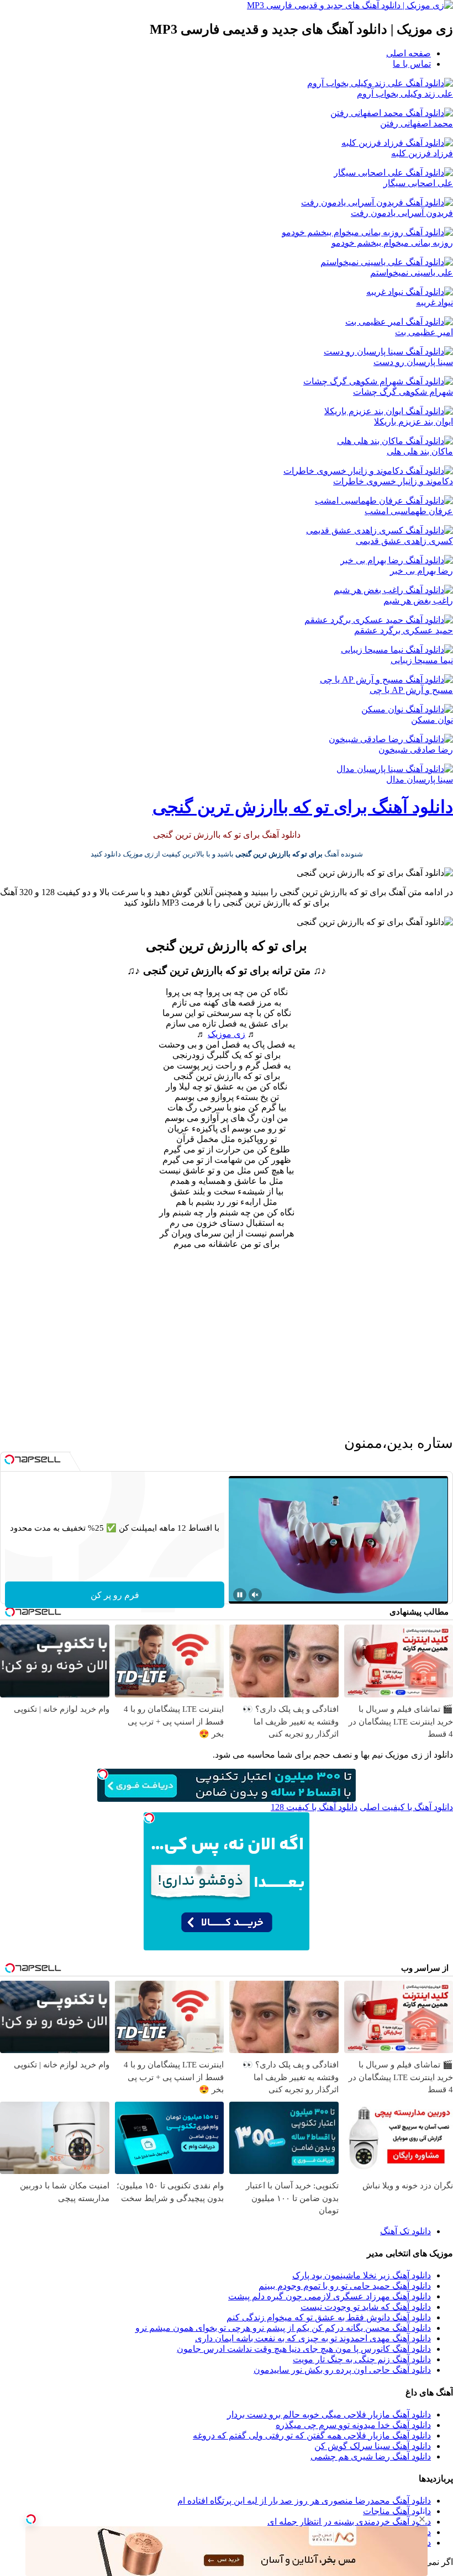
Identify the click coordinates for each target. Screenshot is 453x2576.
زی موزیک (227, 1034)
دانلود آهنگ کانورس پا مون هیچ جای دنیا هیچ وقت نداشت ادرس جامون (304, 2349)
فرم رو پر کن (115, 1595)
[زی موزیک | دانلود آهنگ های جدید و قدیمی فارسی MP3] (350, 5)
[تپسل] (31, 2519)
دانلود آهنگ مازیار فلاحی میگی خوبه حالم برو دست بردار (329, 2414)
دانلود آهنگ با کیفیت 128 (314, 1807)
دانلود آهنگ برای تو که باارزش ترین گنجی (303, 807)
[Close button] (422, 2519)
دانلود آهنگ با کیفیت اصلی (406, 1807)
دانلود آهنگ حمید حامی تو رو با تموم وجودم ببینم (345, 2286)
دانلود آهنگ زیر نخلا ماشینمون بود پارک (362, 2275)
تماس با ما (412, 64)
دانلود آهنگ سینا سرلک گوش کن (373, 2446)
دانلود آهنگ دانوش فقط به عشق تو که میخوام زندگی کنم (329, 2317)
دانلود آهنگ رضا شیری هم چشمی (371, 2456)
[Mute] (255, 1595)
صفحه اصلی (409, 53)
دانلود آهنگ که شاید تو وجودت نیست (366, 2307)
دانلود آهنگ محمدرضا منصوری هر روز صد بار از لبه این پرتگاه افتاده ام (304, 2501)
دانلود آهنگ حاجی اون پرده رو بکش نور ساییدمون (342, 2370)
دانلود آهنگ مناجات (397, 2511)
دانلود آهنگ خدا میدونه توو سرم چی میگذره (353, 2425)
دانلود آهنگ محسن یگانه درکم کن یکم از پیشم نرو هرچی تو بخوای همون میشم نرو (283, 2328)
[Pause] (240, 1595)
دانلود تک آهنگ (405, 2231)
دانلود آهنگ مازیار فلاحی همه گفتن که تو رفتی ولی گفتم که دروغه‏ (312, 2435)
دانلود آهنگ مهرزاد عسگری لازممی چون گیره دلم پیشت (330, 2296)
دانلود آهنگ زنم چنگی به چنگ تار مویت (362, 2359)
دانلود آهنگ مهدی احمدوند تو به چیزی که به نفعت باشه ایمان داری (313, 2338)
